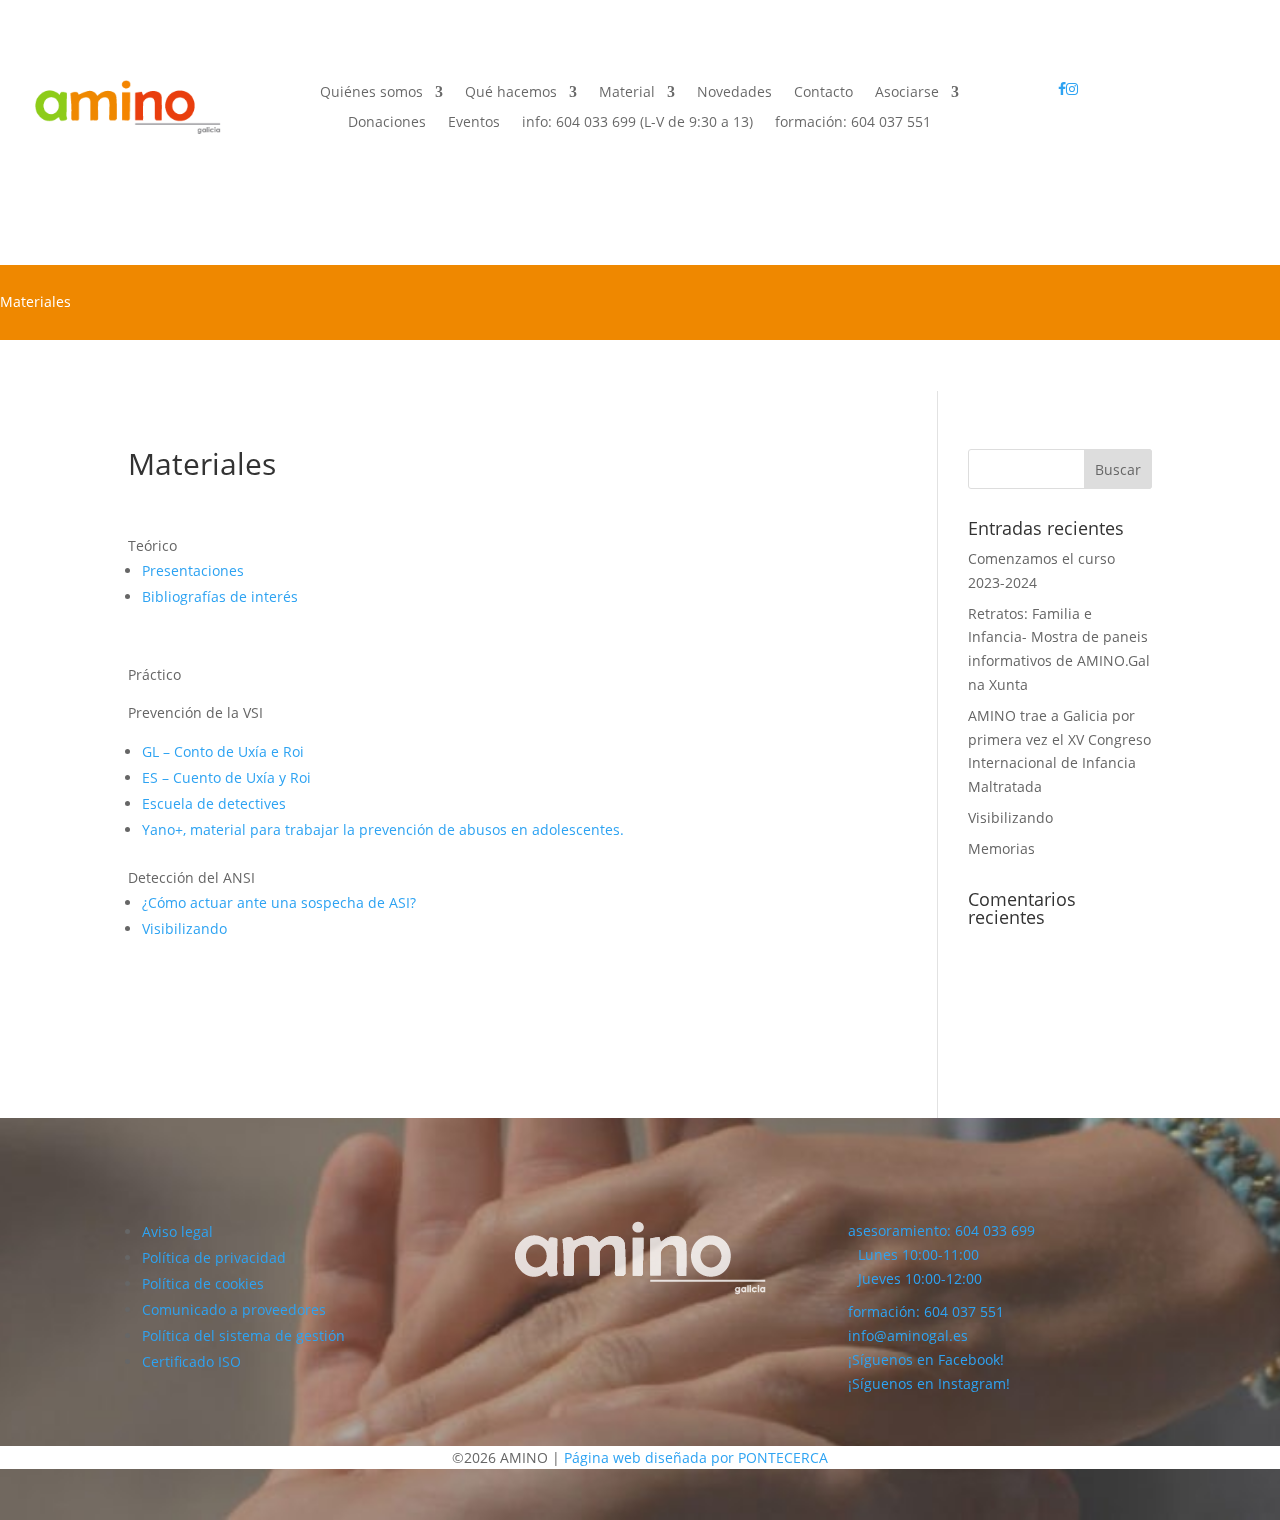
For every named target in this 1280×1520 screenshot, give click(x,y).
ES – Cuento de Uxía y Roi (226, 777)
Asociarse (907, 93)
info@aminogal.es (908, 1335)
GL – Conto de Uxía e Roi (223, 751)
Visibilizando (184, 928)
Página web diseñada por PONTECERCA (696, 1457)
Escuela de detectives (214, 803)
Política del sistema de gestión (243, 1335)
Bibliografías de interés (220, 596)
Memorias (1001, 848)
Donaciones (387, 123)
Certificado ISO (191, 1361)
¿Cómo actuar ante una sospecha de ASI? (279, 902)
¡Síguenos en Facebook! (926, 1359)
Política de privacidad (214, 1257)
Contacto (823, 93)
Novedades (734, 93)
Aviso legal (177, 1231)
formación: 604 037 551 (926, 1311)
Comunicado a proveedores (234, 1309)
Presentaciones (193, 570)
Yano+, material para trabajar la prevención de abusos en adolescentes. (383, 829)
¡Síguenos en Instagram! (929, 1383)
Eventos (474, 123)
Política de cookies (203, 1283)
